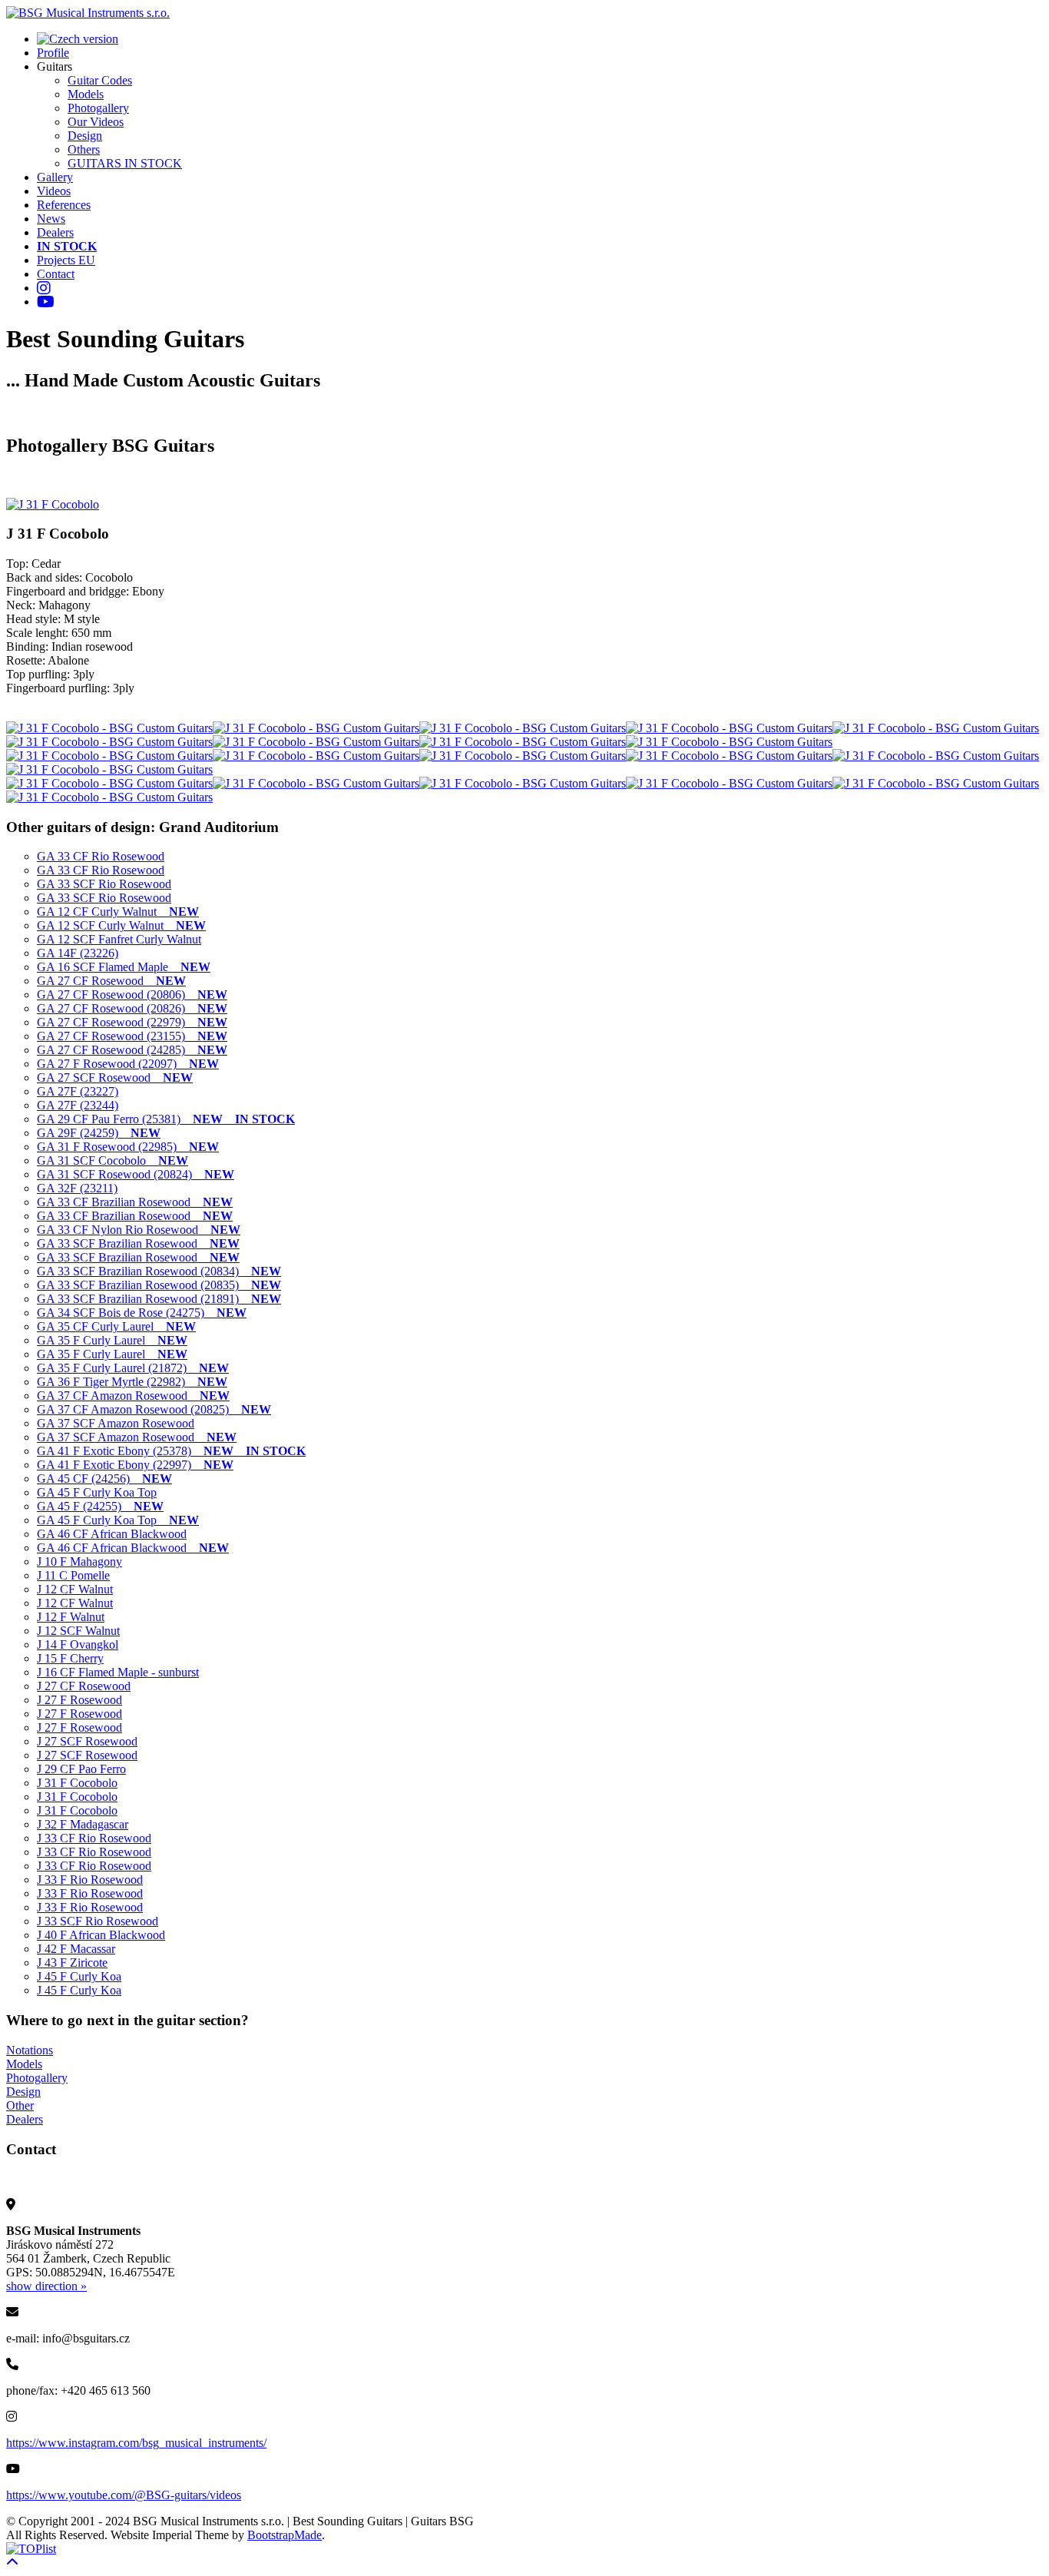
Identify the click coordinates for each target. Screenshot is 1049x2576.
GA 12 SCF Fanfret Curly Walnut (119, 939)
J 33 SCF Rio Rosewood (98, 1921)
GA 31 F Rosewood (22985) (128, 1147)
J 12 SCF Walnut (78, 1631)
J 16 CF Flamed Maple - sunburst (118, 1672)
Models (86, 94)
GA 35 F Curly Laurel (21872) (133, 1368)
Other (20, 2105)
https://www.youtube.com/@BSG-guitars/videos (124, 2495)
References (64, 205)
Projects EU (66, 260)
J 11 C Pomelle (73, 1575)
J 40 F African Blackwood (101, 1935)
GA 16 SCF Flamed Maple (124, 967)
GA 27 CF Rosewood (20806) (132, 995)
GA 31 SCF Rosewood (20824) (136, 1174)
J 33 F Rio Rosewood (90, 1880)
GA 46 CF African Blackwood (112, 1534)
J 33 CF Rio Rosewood (94, 1838)
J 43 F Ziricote (72, 1963)
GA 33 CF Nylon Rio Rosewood (139, 1230)
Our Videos (96, 122)
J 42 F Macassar (76, 1949)
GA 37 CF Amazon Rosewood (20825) (154, 1409)
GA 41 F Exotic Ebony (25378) (171, 1451)
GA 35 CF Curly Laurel (116, 1326)
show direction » (46, 2286)
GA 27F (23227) (78, 1091)
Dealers (55, 232)
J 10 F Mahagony (79, 1562)
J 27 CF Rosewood (84, 1686)
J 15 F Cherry (70, 1658)
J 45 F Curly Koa (79, 1976)
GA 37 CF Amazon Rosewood (133, 1396)
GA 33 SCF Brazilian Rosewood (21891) (159, 1299)
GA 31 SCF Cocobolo (113, 1160)
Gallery (55, 177)
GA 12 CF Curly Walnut (118, 912)
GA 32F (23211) (77, 1188)
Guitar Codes (100, 80)
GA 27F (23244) (78, 1105)
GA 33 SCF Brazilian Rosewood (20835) (159, 1285)
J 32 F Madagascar (83, 1824)
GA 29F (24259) (99, 1133)
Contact (56, 274)
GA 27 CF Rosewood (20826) (132, 1008)
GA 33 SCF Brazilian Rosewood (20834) (159, 1271)
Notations (30, 2050)
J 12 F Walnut (71, 1617)
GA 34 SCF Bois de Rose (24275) (142, 1313)
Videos (54, 191)
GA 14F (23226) (78, 953)
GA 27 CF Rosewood (111, 981)
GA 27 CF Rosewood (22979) (132, 1022)
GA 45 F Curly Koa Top (97, 1492)
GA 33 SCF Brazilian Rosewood (138, 1243)
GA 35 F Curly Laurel (112, 1340)
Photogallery (98, 108)
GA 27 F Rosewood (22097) (128, 1064)
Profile (53, 53)
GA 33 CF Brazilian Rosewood (135, 1202)
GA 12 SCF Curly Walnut (121, 925)
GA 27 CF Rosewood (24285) (132, 1050)
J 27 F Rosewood (79, 1700)
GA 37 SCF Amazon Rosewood (116, 1423)
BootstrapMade (285, 2535)
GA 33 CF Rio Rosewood (101, 856)
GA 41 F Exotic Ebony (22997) (135, 1465)
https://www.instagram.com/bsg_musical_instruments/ (136, 2443)
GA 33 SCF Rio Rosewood (104, 884)
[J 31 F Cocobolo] (53, 504)
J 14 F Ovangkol (78, 1644)
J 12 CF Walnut (75, 1589)
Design (85, 136)
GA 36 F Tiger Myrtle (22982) (132, 1382)
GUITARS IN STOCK (125, 163)
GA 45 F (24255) (100, 1506)
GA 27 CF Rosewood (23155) (132, 1036)
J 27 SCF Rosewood (87, 1741)
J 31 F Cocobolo (77, 1783)
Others (84, 149)
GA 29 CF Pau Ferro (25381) (166, 1119)
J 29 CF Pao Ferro (81, 1769)
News (51, 219)
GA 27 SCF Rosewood (115, 1077)
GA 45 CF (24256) (104, 1479)
